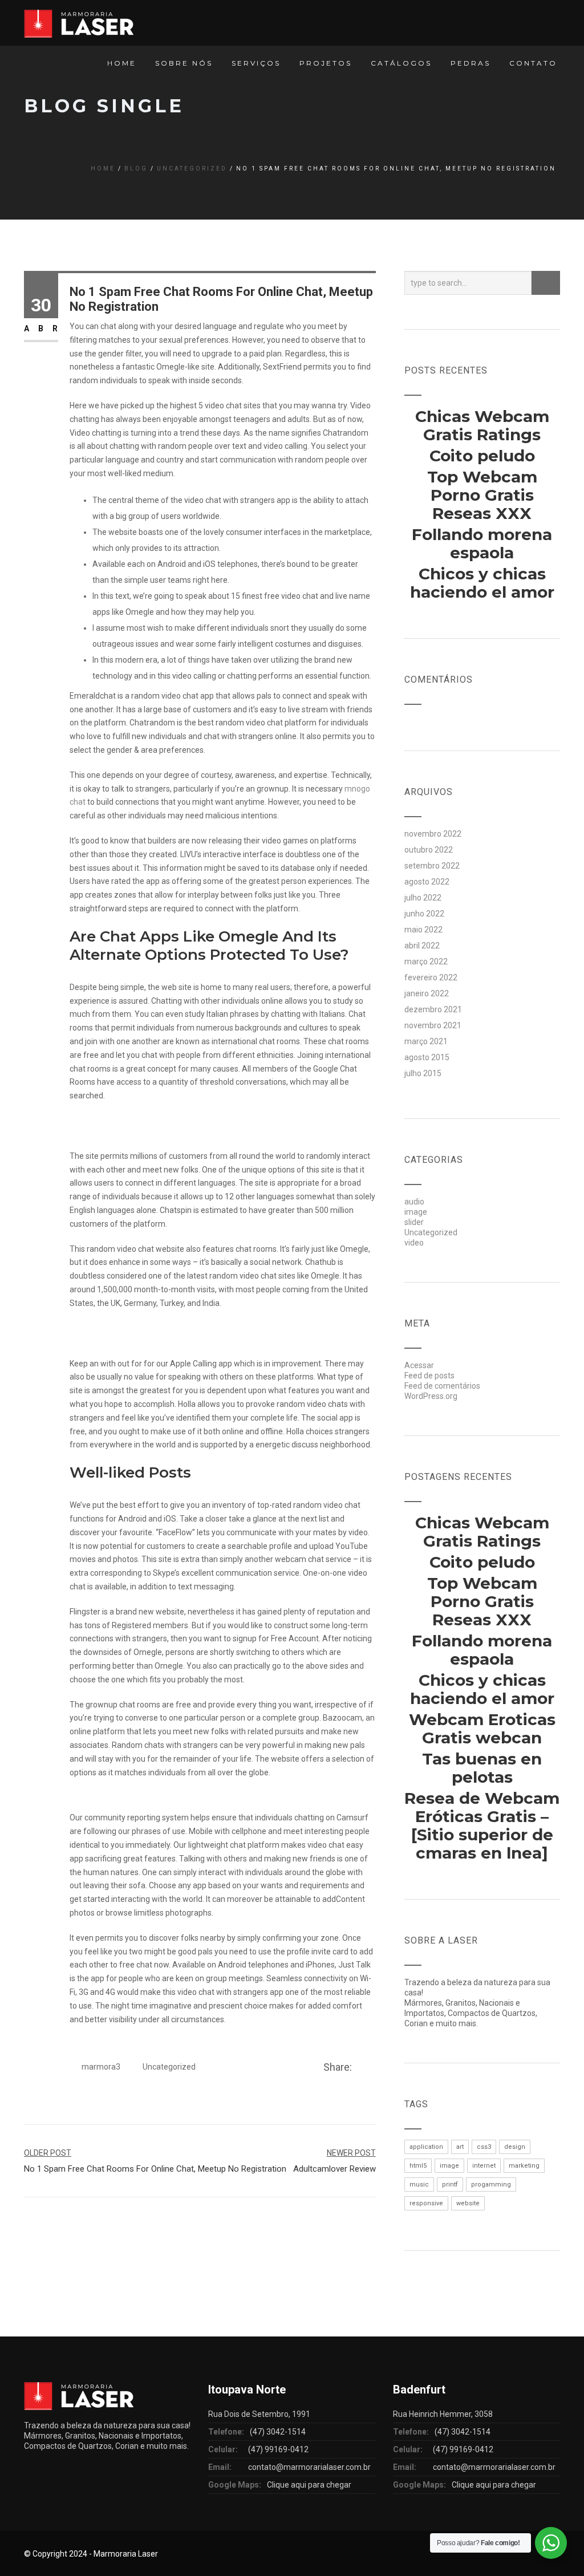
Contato (533, 63)
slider (414, 1222)
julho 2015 (423, 1073)
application (426, 2147)
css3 (484, 2147)
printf (450, 2184)
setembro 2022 (432, 866)
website (468, 2203)
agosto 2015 (427, 1057)
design (515, 2147)
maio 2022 (423, 930)
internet (484, 2166)
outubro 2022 (429, 850)
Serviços (256, 63)
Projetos (326, 63)
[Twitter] (372, 2068)
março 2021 (426, 1041)
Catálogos (401, 63)
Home (122, 63)
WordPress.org (431, 1396)
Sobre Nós (184, 63)
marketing (524, 2166)
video (414, 1243)
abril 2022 (422, 946)
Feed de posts (429, 1376)
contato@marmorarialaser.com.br (309, 2467)
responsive (426, 2203)
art (460, 2147)
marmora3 (101, 2067)
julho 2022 (423, 898)
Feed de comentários (442, 1386)
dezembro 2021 (433, 1009)
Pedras (471, 63)
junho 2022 (424, 914)
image (416, 1212)
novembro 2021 (433, 1025)
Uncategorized (192, 169)
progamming (491, 2184)
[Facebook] (360, 2068)
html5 (418, 2166)
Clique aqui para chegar (309, 2485)
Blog (136, 169)
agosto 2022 (427, 882)
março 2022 (426, 962)
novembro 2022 (433, 834)
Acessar (419, 1365)
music (419, 2184)
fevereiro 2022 (431, 977)
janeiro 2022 (427, 993)
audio (414, 1202)
